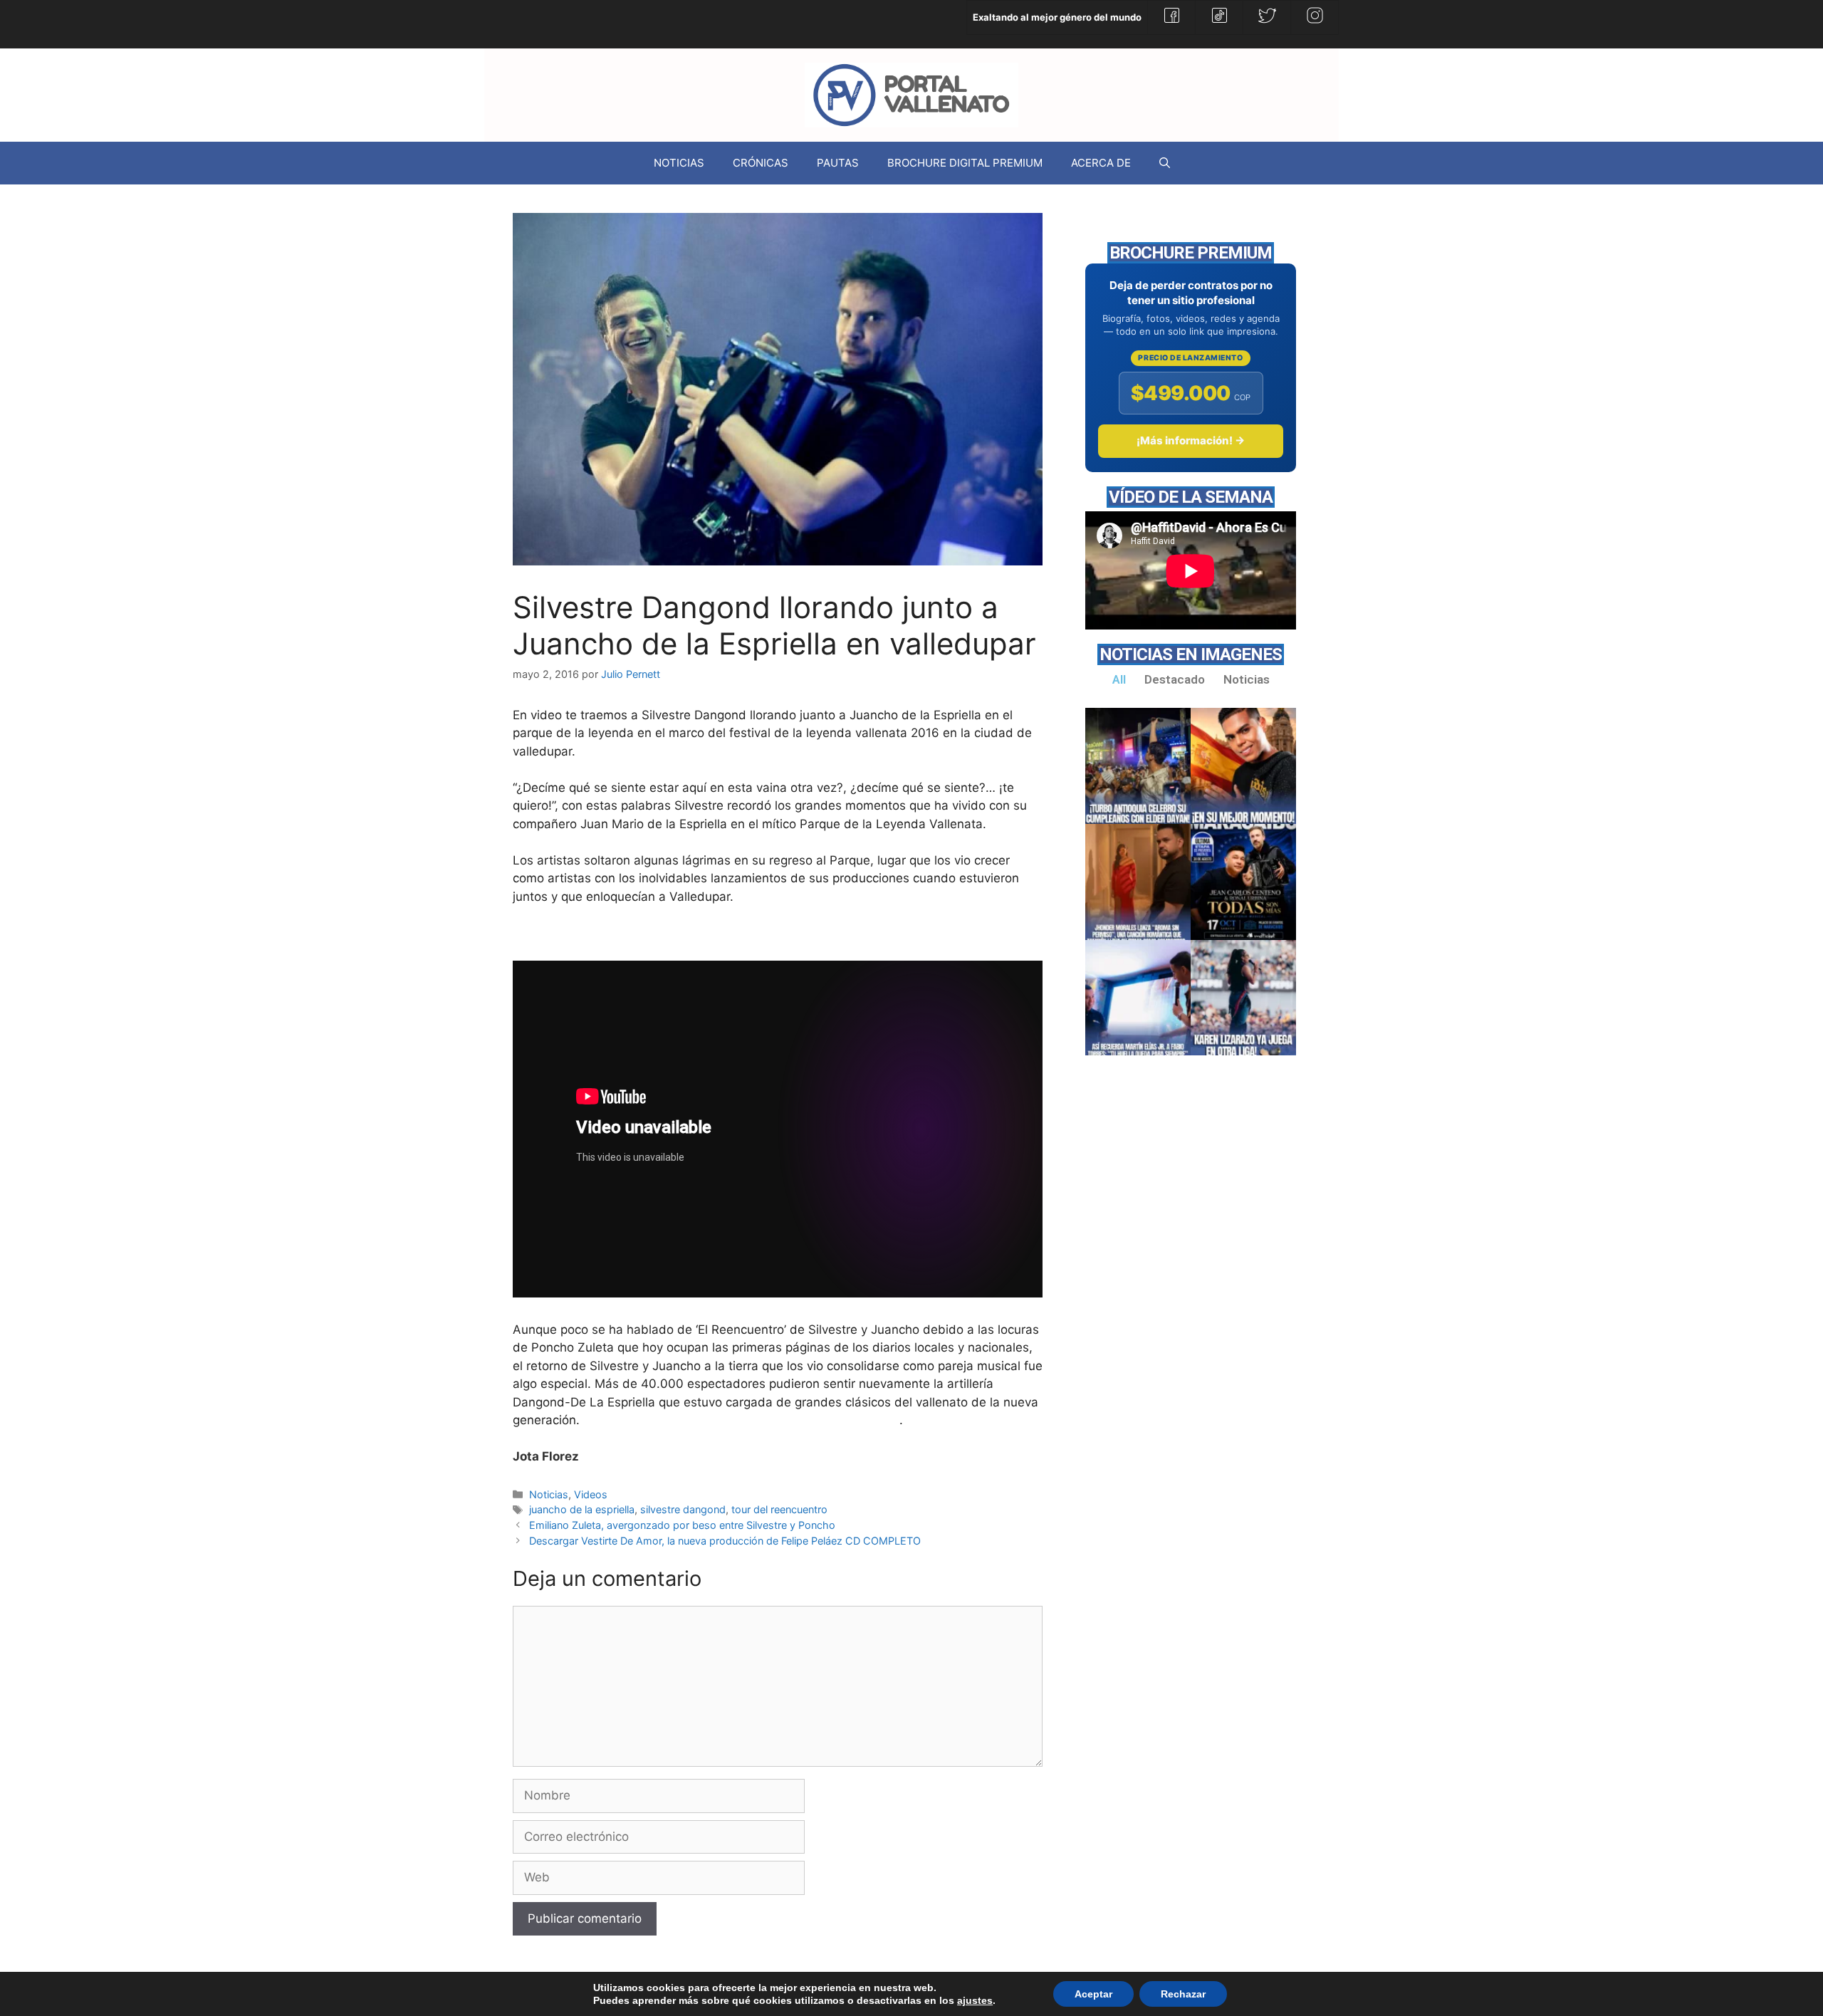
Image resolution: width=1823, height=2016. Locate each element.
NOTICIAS (679, 163)
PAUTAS (838, 163)
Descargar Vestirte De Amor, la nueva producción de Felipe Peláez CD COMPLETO (725, 1541)
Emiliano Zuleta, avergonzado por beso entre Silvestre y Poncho (682, 1525)
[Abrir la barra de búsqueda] (1165, 163)
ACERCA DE (1101, 163)
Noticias (549, 1494)
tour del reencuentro (779, 1509)
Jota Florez (546, 1456)
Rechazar (1183, 1994)
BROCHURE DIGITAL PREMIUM (965, 163)
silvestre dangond (683, 1509)
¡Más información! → (1191, 440)
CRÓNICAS (761, 163)
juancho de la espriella (582, 1509)
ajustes (975, 2000)
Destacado (1175, 679)
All (1119, 679)
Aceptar (1093, 1994)
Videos (591, 1494)
